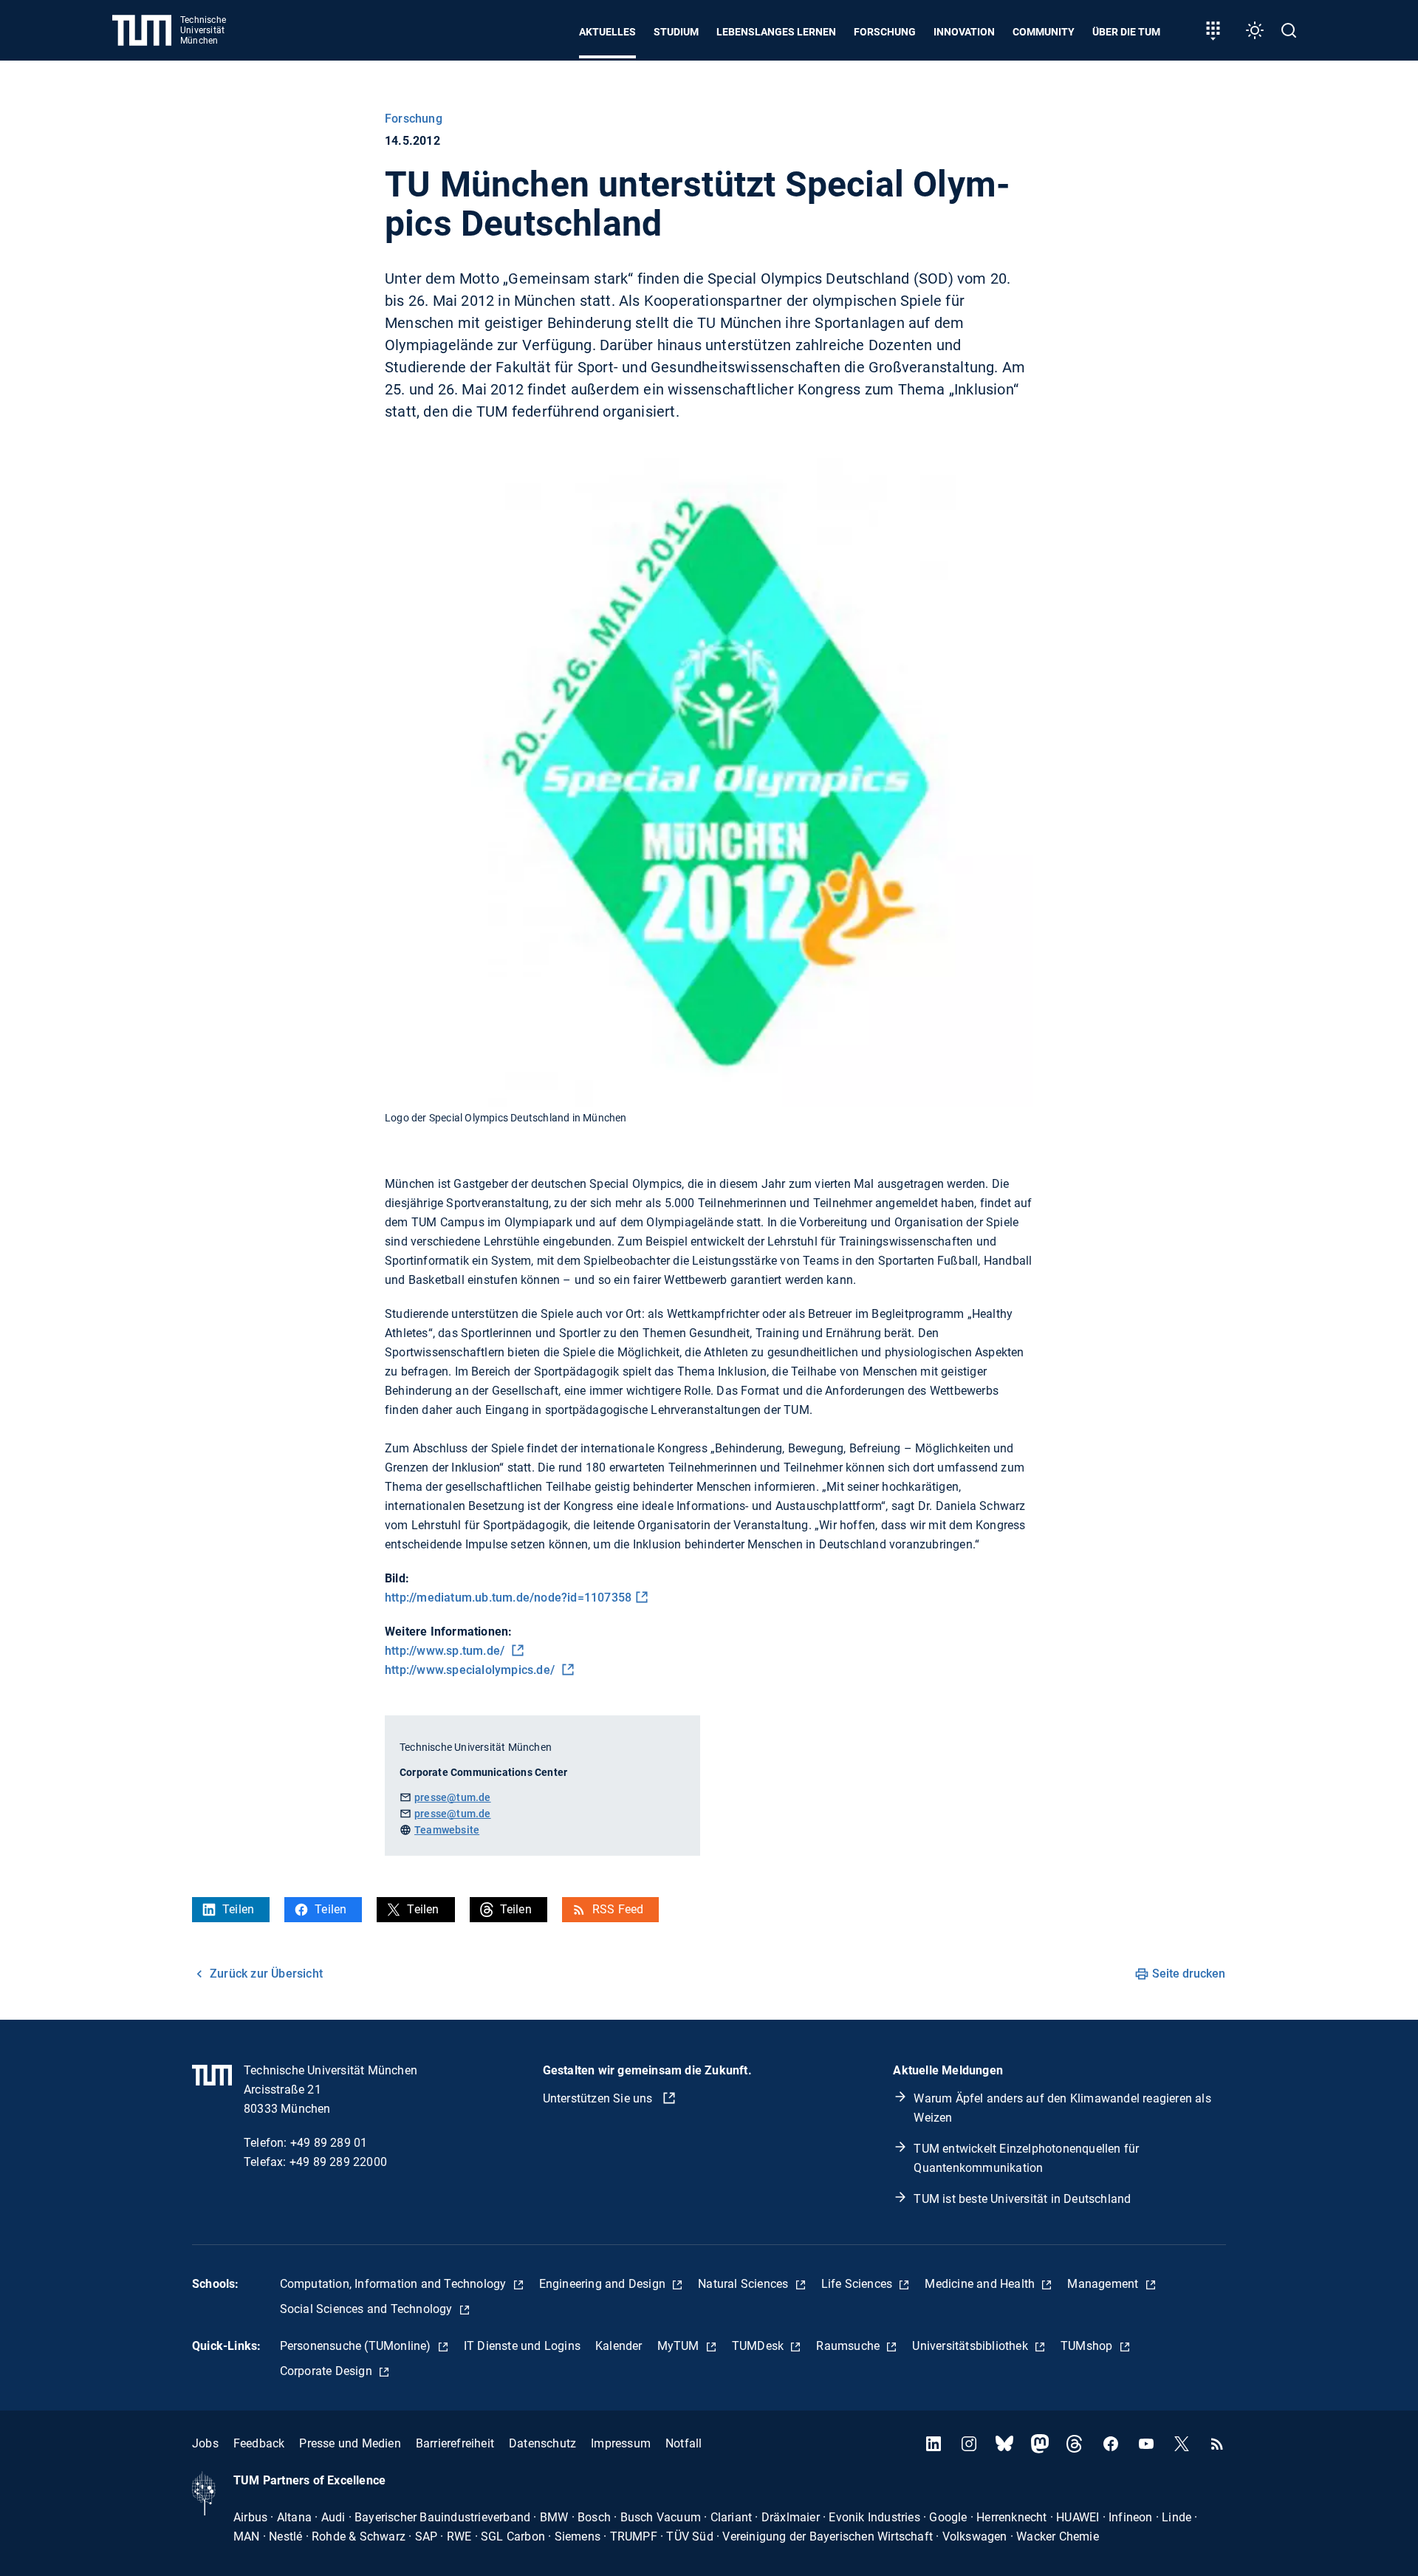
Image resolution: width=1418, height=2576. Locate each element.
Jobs (205, 2443)
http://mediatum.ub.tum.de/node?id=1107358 (508, 1598)
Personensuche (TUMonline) (357, 2346)
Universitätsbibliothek (972, 2346)
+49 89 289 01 (329, 2143)
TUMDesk (760, 2346)
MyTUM (680, 2346)
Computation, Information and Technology (395, 2284)
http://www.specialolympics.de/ (471, 1670)
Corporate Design (328, 2371)
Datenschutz (542, 2443)
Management (1104, 2284)
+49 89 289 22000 (338, 2162)
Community (1044, 32)
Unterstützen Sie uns (599, 2098)
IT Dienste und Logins (522, 2346)
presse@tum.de (453, 1797)
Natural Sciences (744, 2284)
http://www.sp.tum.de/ (446, 1651)
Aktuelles (607, 32)
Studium (676, 32)
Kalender (619, 2346)
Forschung (885, 32)
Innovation (964, 32)
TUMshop (1088, 2346)
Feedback (259, 2443)
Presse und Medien (350, 2443)
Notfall (684, 2443)
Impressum (621, 2443)
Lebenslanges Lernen (776, 32)
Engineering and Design (604, 2284)
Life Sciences (859, 2284)
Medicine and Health (981, 2284)
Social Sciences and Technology (368, 2309)
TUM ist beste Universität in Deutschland (1022, 2199)
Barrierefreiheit (455, 2443)
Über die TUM (1126, 32)
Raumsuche (849, 2346)
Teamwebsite (447, 1830)
